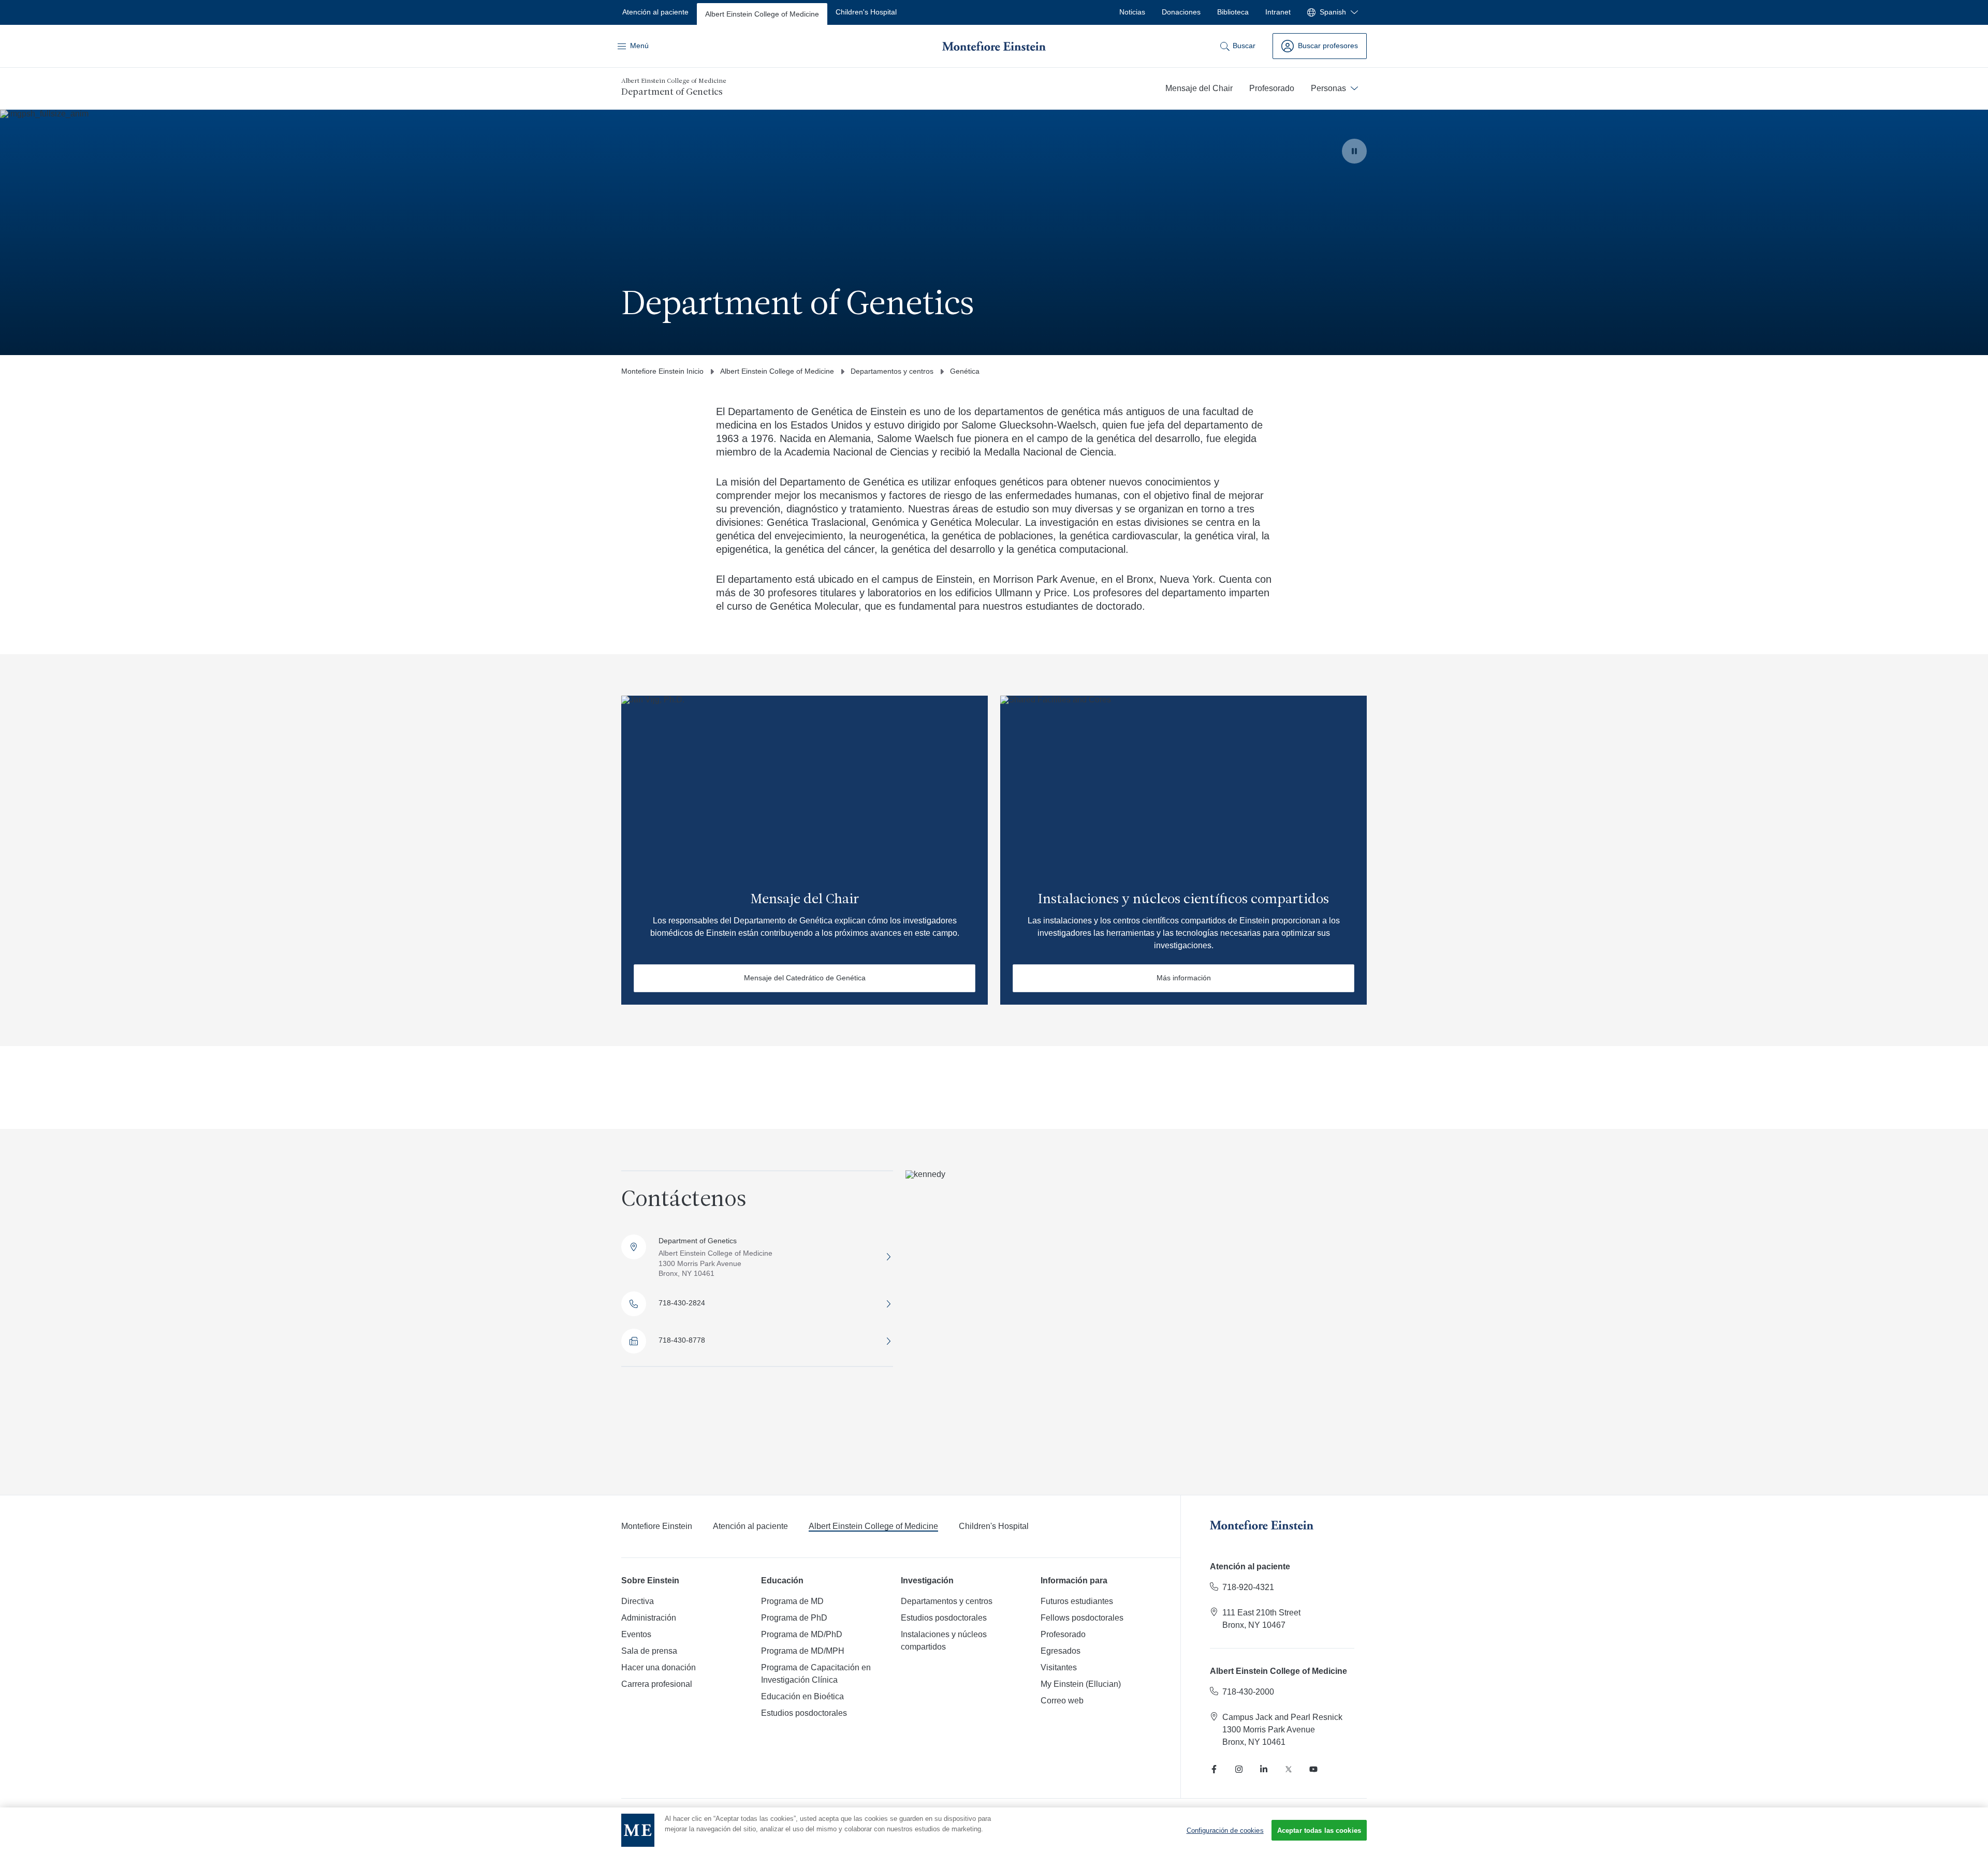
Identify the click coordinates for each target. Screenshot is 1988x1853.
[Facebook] (1214, 1769)
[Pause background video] (1354, 151)
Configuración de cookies (1225, 1830)
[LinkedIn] (1264, 1769)
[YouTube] (1313, 1769)
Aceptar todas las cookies (1319, 1830)
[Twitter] (1289, 1769)
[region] (994, 1830)
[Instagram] (1239, 1769)
